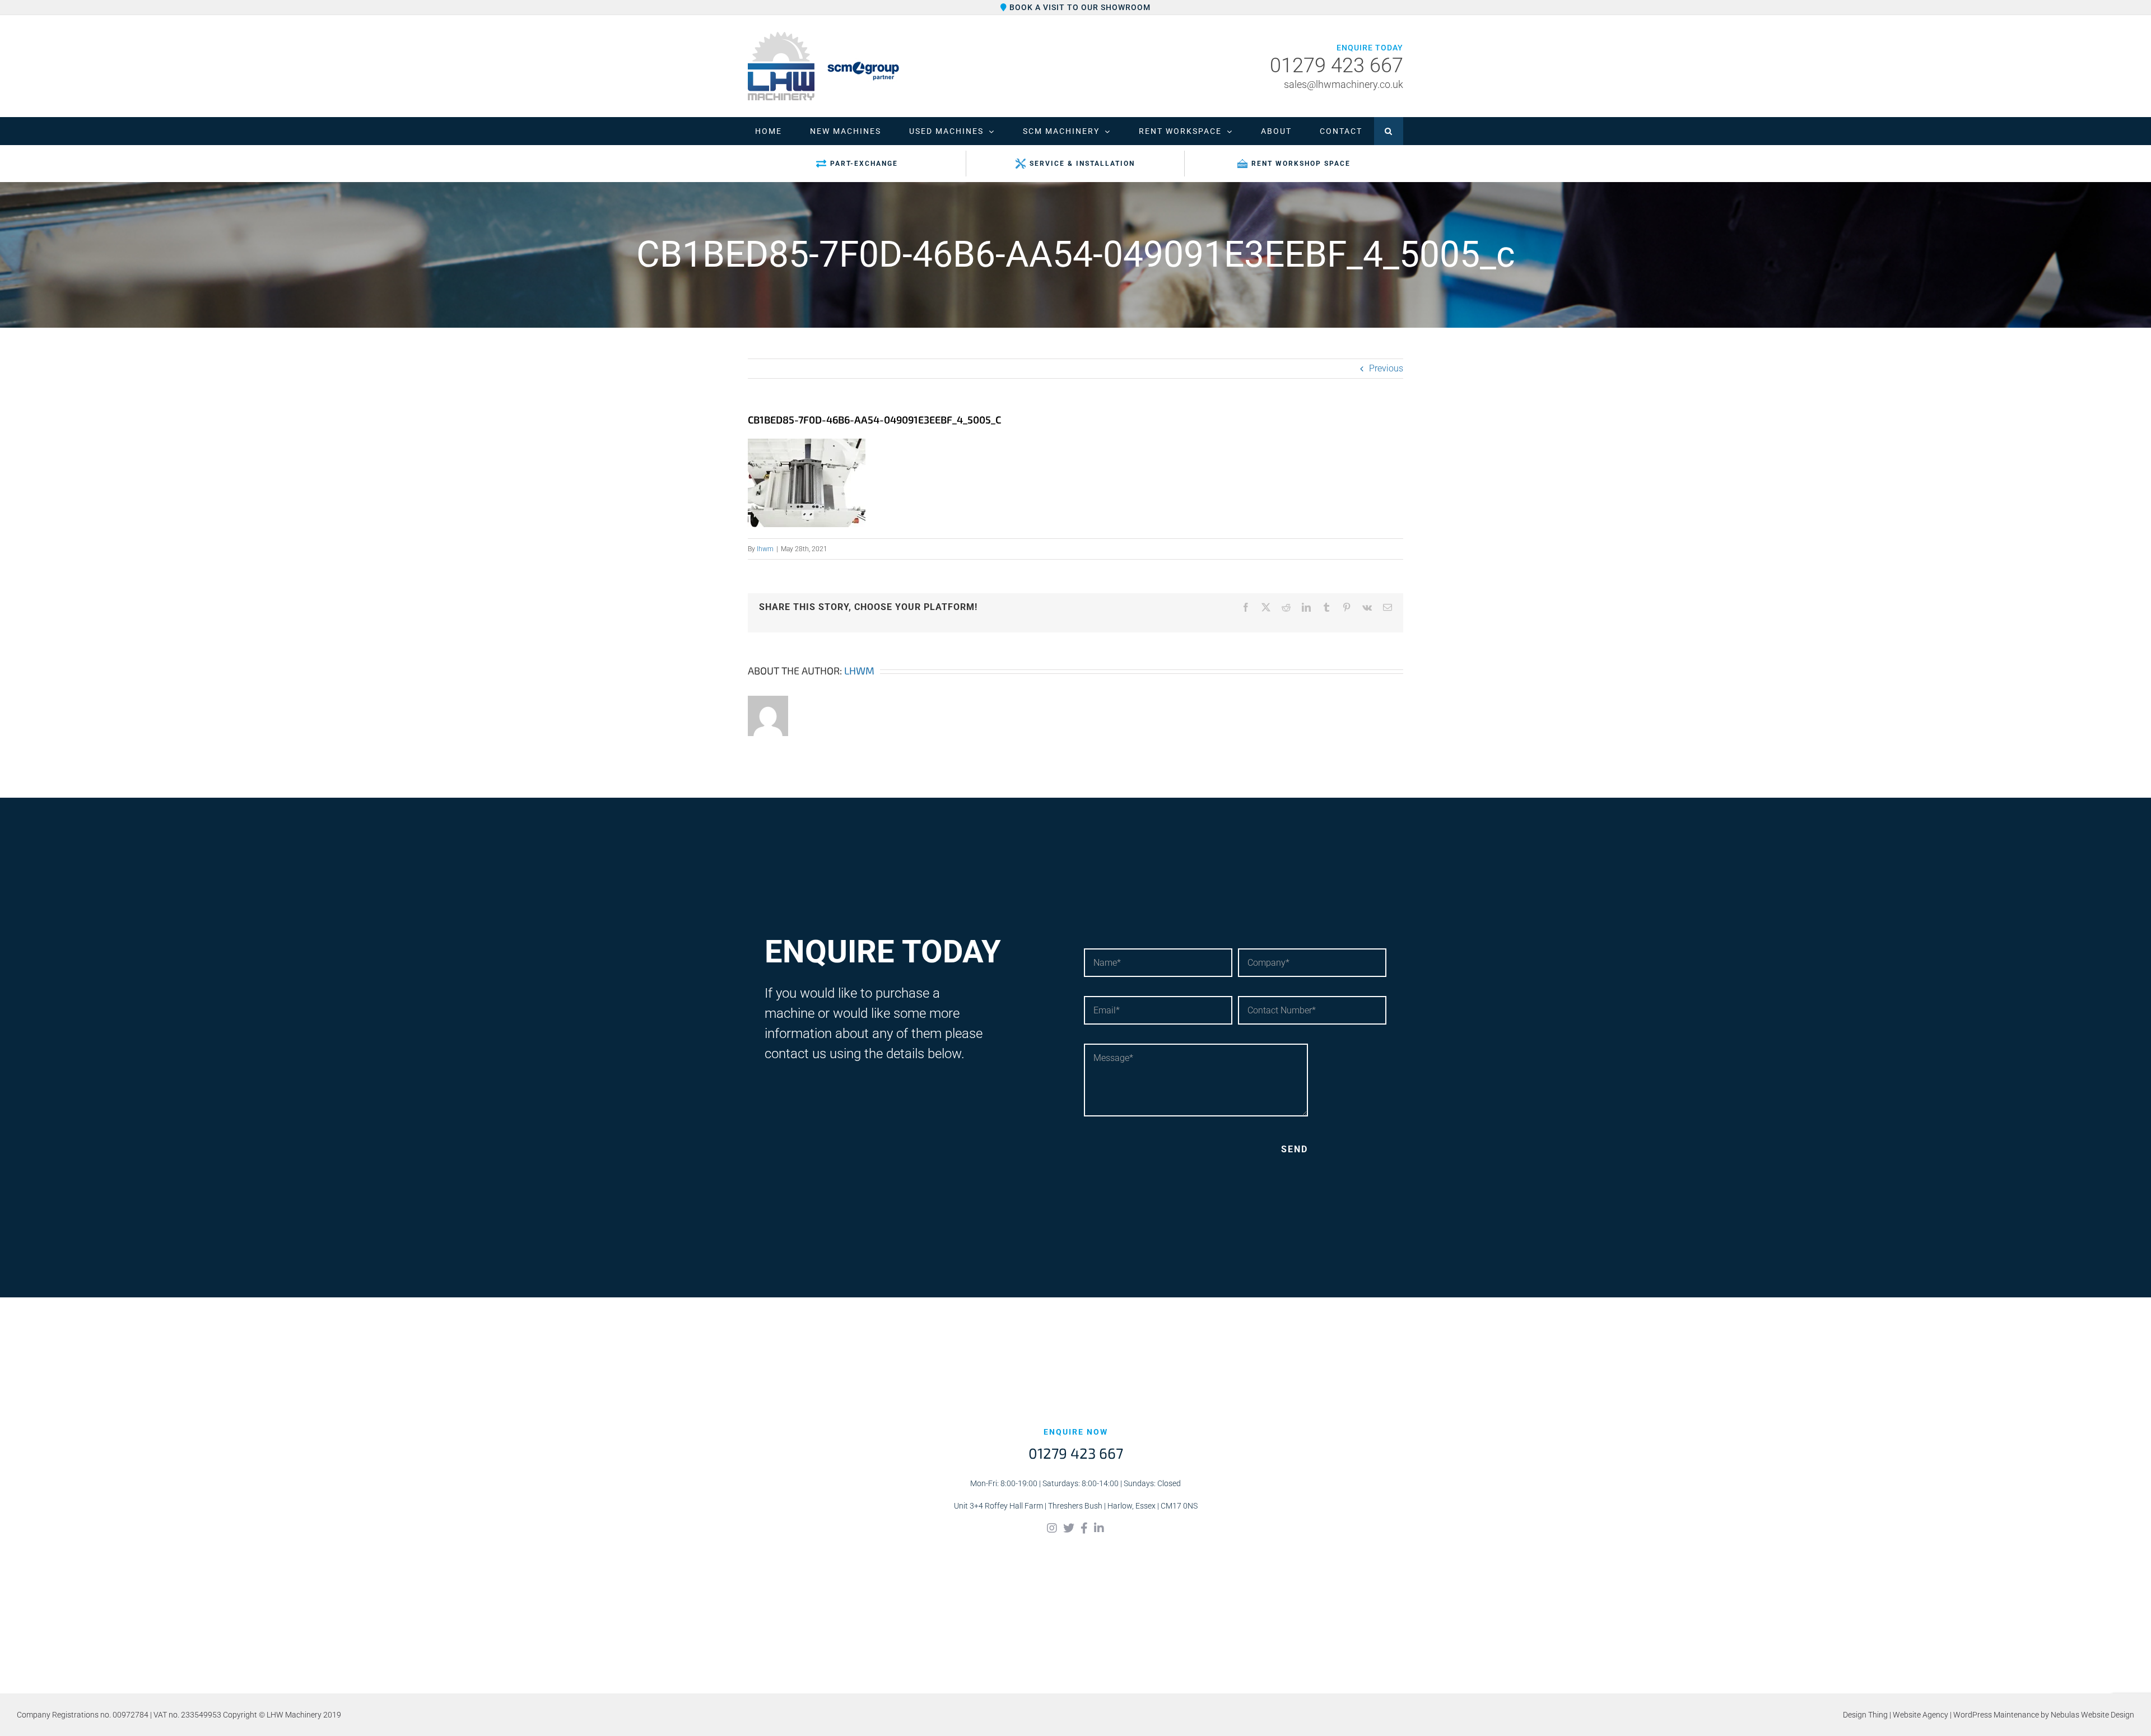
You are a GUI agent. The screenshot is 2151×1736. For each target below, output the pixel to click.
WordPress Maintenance (1996, 1715)
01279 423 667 (1337, 66)
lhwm (765, 549)
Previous (1386, 368)
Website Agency (1920, 1715)
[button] (1389, 131)
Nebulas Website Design (2092, 1715)
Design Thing (1865, 1715)
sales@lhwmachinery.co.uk (1344, 84)
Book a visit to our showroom (1079, 7)
